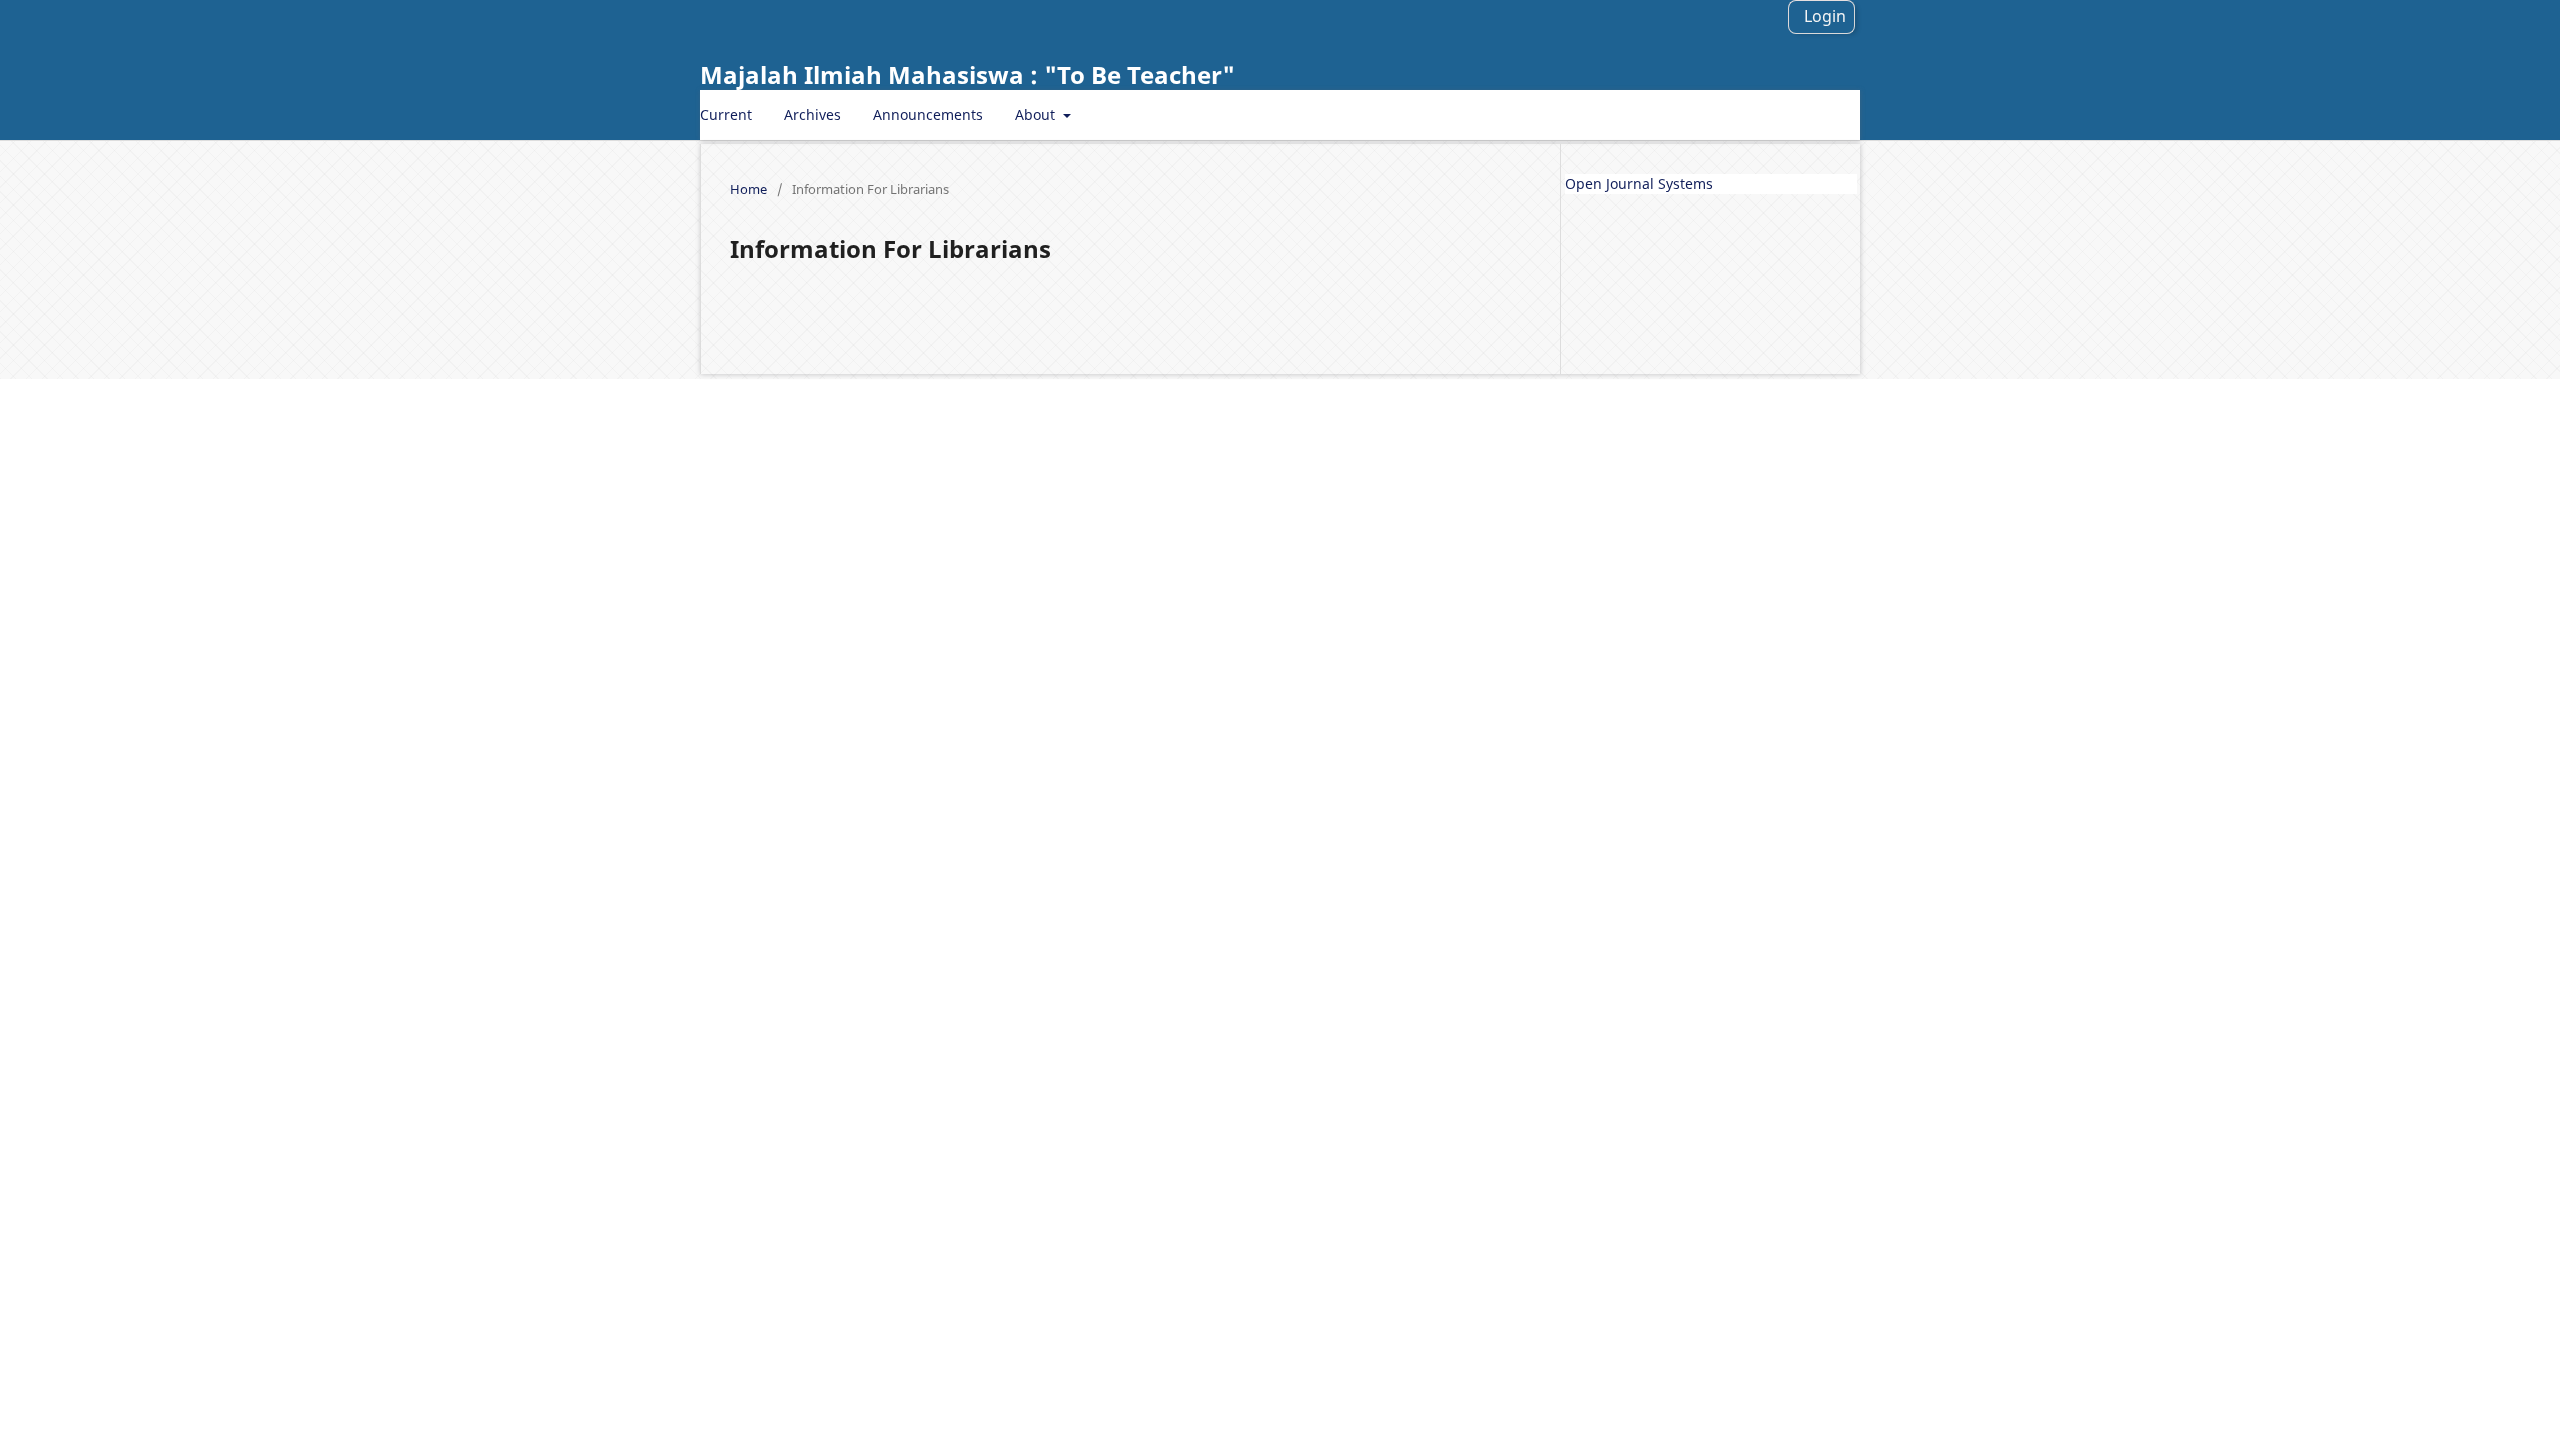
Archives (812, 114)
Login (1825, 16)
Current (726, 114)
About (1037, 114)
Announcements (928, 114)
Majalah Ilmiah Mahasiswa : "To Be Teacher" (967, 74)
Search (1821, 114)
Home (748, 189)
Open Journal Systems (1639, 183)
